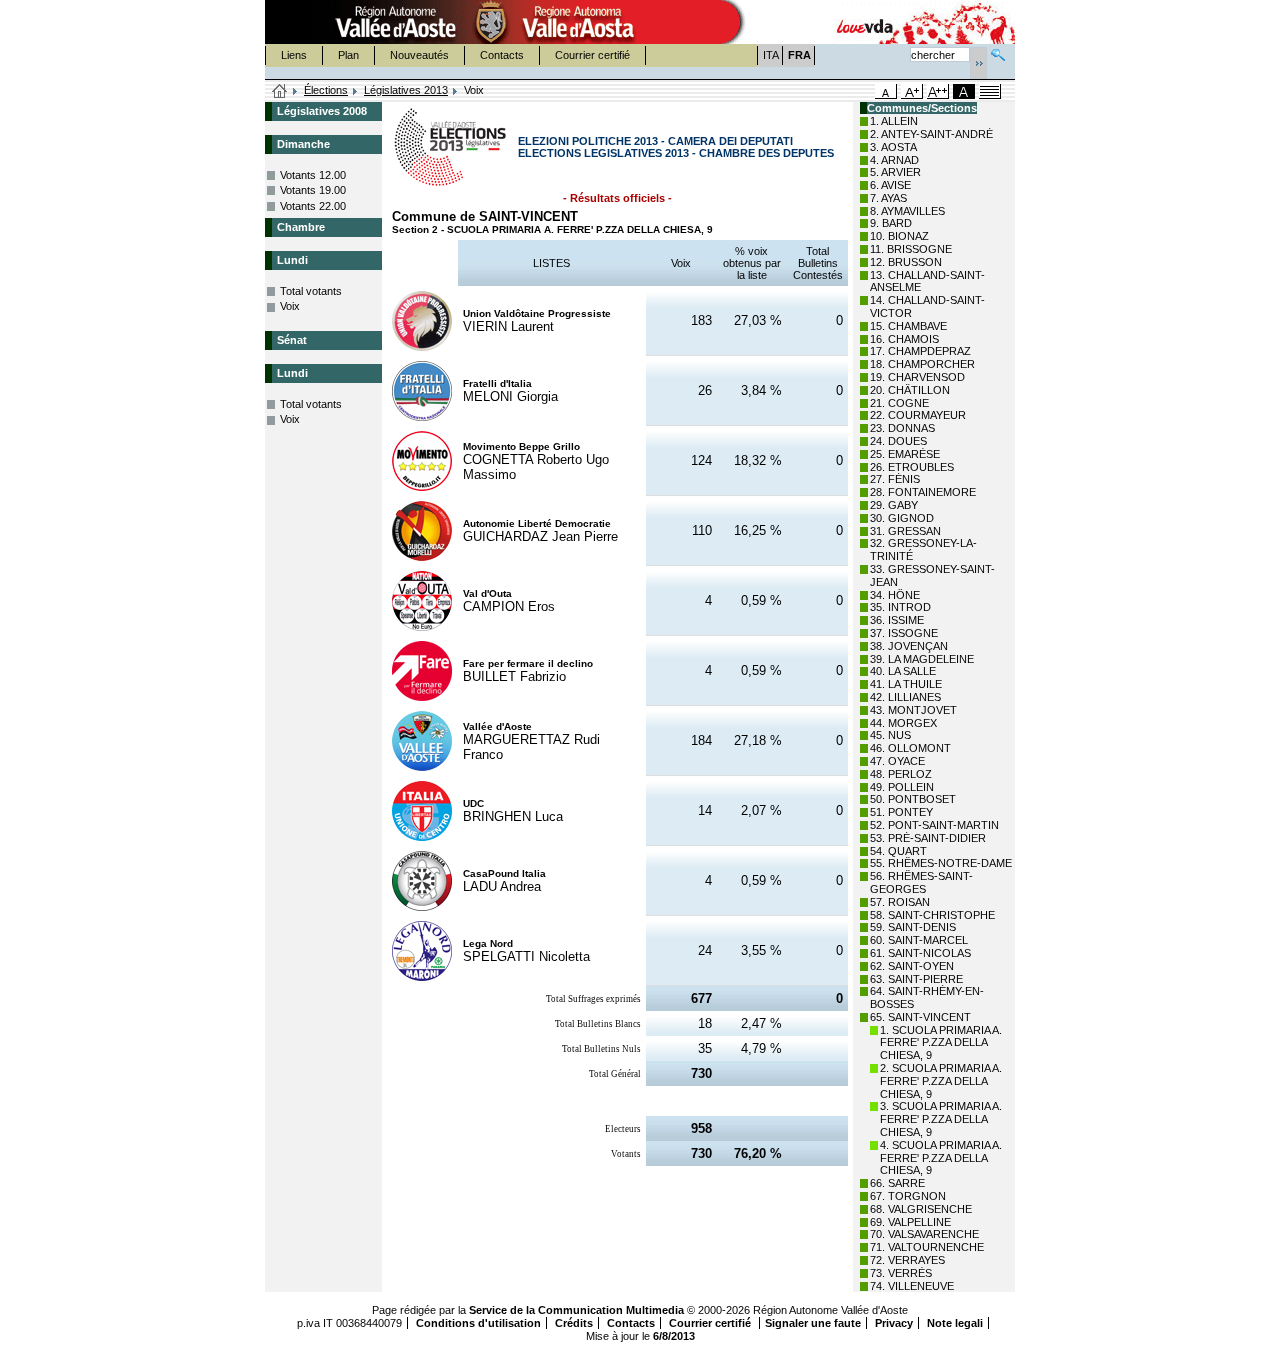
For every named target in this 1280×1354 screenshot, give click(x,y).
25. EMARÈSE (905, 454)
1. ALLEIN (894, 121)
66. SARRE (897, 1183)
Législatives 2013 (406, 90)
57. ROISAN (900, 902)
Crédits (574, 1323)
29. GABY (894, 505)
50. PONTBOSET (913, 799)
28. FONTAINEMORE (923, 492)
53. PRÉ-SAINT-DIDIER (928, 838)
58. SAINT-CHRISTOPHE (932, 915)
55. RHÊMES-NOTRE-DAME (941, 863)
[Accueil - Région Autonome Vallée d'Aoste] (491, 22)
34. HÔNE (895, 595)
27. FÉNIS (895, 479)
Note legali (955, 1323)
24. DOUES (898, 441)
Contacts (502, 55)
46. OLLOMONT (910, 748)
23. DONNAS (902, 428)
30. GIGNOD (902, 518)
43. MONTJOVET (913, 710)
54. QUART (898, 851)
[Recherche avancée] (998, 52)
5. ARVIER (895, 172)
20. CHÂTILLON (910, 390)
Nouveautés (419, 55)
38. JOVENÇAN (909, 646)
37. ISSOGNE (904, 633)
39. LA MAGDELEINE (922, 659)
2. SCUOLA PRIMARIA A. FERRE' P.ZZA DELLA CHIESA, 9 (941, 1081)
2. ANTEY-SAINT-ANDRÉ (931, 134)
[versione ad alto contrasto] (964, 91)
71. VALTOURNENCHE (927, 1247)
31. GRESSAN (905, 531)
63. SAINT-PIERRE (916, 979)
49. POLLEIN (902, 787)
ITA (771, 55)
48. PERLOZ (901, 774)
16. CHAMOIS (904, 339)
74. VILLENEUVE (912, 1286)
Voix (290, 306)
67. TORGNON (908, 1196)
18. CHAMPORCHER (922, 364)
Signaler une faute (813, 1323)
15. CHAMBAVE (908, 326)
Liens (294, 55)
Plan (348, 55)
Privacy (894, 1323)
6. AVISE (890, 185)
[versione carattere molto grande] (938, 91)
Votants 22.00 (313, 206)
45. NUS (890, 735)
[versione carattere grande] (912, 91)
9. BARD (891, 223)
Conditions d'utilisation (478, 1323)
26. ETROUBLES (912, 467)
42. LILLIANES (905, 697)
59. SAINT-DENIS (913, 927)
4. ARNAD (894, 160)
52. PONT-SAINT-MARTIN (934, 825)
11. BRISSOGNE (911, 249)
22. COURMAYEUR (918, 415)
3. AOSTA (893, 147)
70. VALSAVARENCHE (924, 1234)
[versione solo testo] (990, 91)
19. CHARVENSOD (917, 377)
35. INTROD (900, 607)
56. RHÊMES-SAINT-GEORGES (921, 882)
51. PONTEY (901, 812)
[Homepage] (280, 92)
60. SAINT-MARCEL (919, 940)
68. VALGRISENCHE (921, 1209)
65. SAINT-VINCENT (920, 1017)
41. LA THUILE (906, 684)
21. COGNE (899, 403)
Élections (326, 90)
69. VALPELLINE (910, 1222)
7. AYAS (888, 198)
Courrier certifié (592, 55)
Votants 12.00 (313, 175)
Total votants (311, 291)
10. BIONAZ (899, 236)
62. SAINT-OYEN (912, 966)
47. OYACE (897, 761)
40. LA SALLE (903, 671)
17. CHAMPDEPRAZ (920, 351)
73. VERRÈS (901, 1273)
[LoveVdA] (866, 22)
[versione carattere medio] (886, 91)
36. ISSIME (897, 620)
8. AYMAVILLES (907, 211)
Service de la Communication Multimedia (576, 1310)
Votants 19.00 (313, 190)
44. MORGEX (903, 723)
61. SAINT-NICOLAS (920, 953)
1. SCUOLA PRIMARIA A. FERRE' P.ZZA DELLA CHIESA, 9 (941, 1043)
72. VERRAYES (907, 1260)
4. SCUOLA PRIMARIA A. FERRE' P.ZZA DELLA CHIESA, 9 (941, 1158)
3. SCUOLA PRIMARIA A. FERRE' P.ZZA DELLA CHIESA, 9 (941, 1119)
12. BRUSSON (906, 262)
